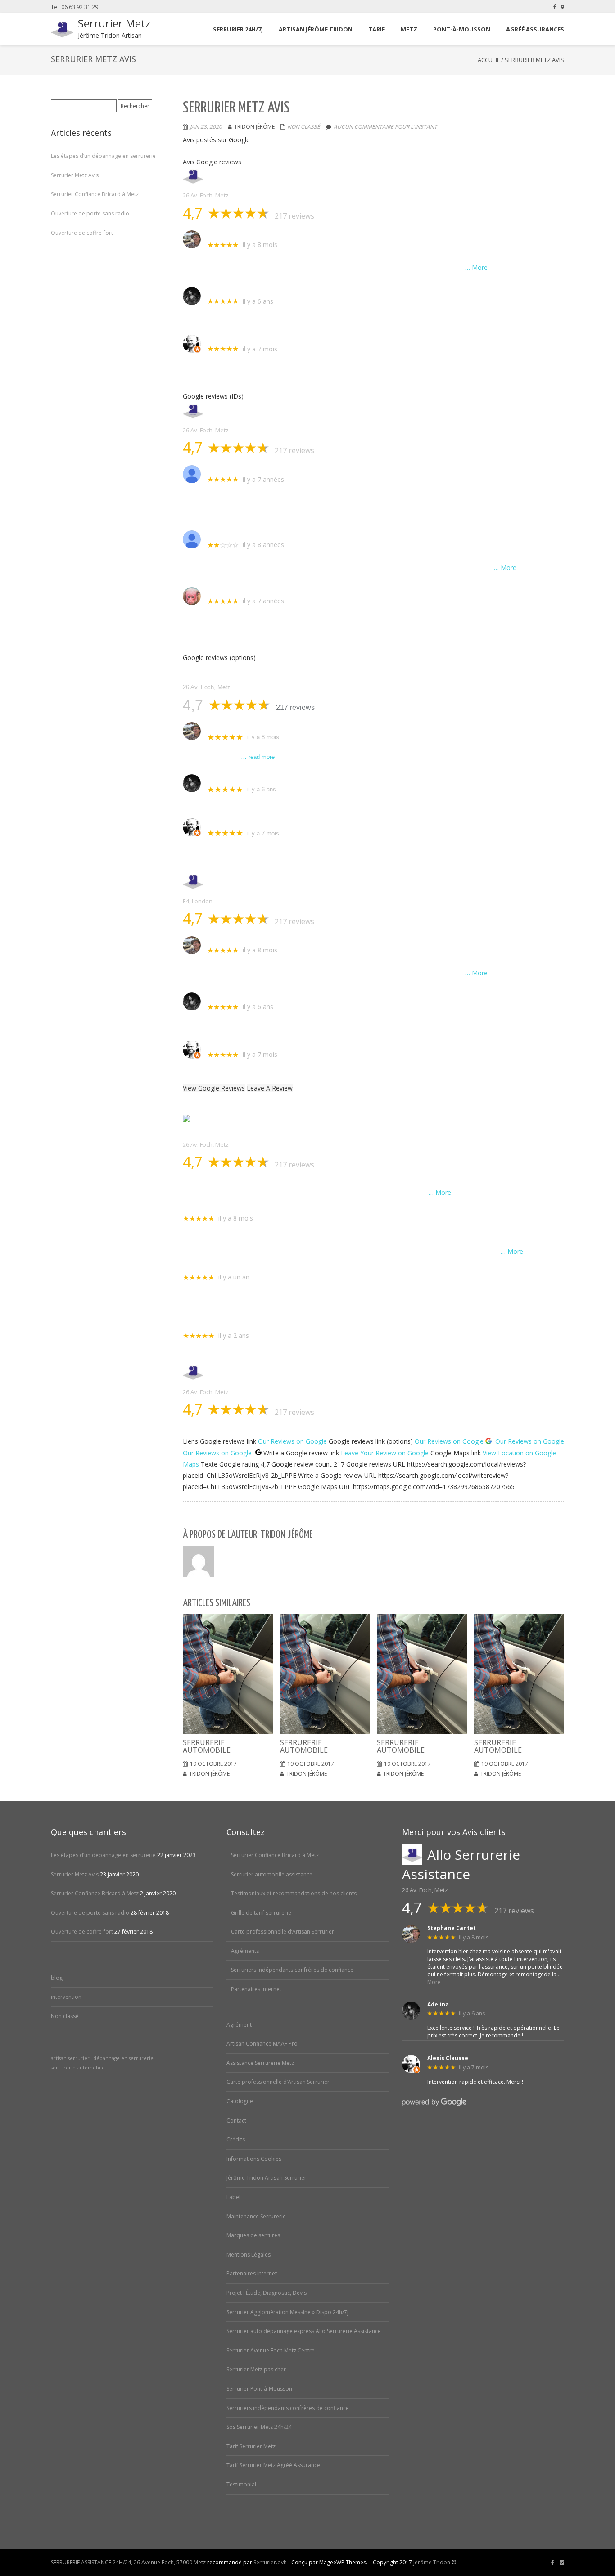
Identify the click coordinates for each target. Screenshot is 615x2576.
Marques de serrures (253, 2235)
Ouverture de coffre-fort (82, 233)
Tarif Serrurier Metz (251, 2446)
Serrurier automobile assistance (272, 1874)
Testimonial (241, 2484)
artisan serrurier (70, 2058)
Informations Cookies (254, 2159)
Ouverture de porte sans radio (90, 213)
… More (476, 267)
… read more (258, 757)
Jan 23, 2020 (206, 127)
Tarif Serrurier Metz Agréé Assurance (273, 2465)
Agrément (239, 2025)
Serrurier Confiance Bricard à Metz (95, 194)
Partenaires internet (256, 1989)
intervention (66, 1997)
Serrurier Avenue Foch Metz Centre (271, 2350)
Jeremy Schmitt (233, 591)
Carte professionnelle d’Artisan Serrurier (283, 1932)
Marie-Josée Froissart (242, 469)
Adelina (220, 291)
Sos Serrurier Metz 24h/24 (259, 2427)
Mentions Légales (249, 2255)
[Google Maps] (563, 7)
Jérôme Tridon (432, 2562)
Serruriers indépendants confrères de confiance (292, 1970)
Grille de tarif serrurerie (261, 1913)
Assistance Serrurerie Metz (260, 2063)
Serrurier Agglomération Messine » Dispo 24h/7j (287, 2312)
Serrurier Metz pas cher (256, 2369)
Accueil (489, 60)
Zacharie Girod (231, 534)
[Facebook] (555, 7)
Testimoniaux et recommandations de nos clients (294, 1893)
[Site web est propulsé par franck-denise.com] (562, 2563)
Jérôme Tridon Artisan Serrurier (267, 2178)
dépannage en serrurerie (123, 2058)
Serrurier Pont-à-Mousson (259, 2389)
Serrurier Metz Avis (75, 175)
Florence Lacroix (209, 1326)
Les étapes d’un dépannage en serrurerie (103, 156)
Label (233, 2197)
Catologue (240, 2101)
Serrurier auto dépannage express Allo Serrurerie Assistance (304, 2331)
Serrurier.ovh (270, 2562)
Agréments (245, 1951)
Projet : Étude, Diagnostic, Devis (267, 2293)
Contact (236, 2120)
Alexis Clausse (231, 339)
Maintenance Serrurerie (256, 2216)
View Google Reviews (214, 1088)
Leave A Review (270, 1088)
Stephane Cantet (235, 234)
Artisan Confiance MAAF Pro (262, 2044)
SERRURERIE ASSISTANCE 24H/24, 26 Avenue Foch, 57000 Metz (128, 2562)
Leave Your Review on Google (385, 1453)
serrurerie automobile (78, 2068)
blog (57, 1978)
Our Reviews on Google (292, 1441)
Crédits (236, 2139)
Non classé (304, 127)
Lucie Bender (204, 1267)
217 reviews (294, 216)
